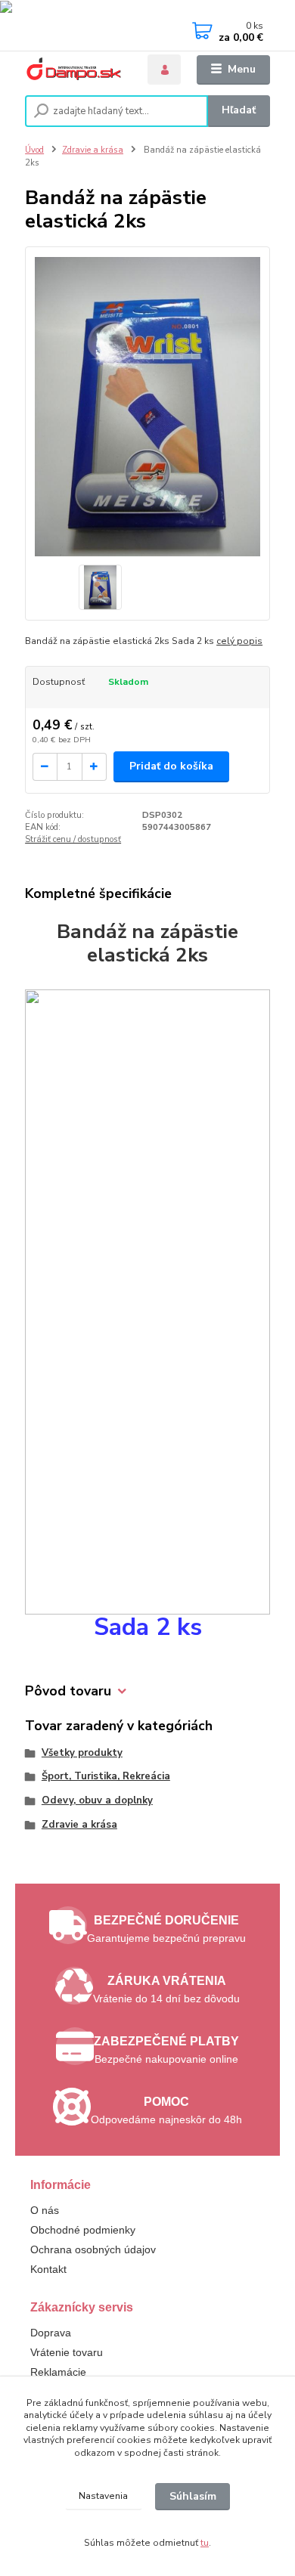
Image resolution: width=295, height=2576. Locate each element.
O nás (45, 2210)
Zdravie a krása (93, 150)
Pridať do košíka (171, 766)
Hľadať (239, 110)
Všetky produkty (82, 1753)
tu (205, 2543)
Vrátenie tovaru (67, 2352)
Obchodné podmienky (83, 2230)
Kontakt (48, 2269)
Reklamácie (58, 2372)
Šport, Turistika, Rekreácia (106, 1776)
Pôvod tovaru (68, 1691)
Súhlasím (193, 2496)
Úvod (34, 150)
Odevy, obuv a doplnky (97, 1800)
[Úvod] (76, 70)
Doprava (51, 2333)
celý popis (239, 641)
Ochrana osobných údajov (93, 2249)
